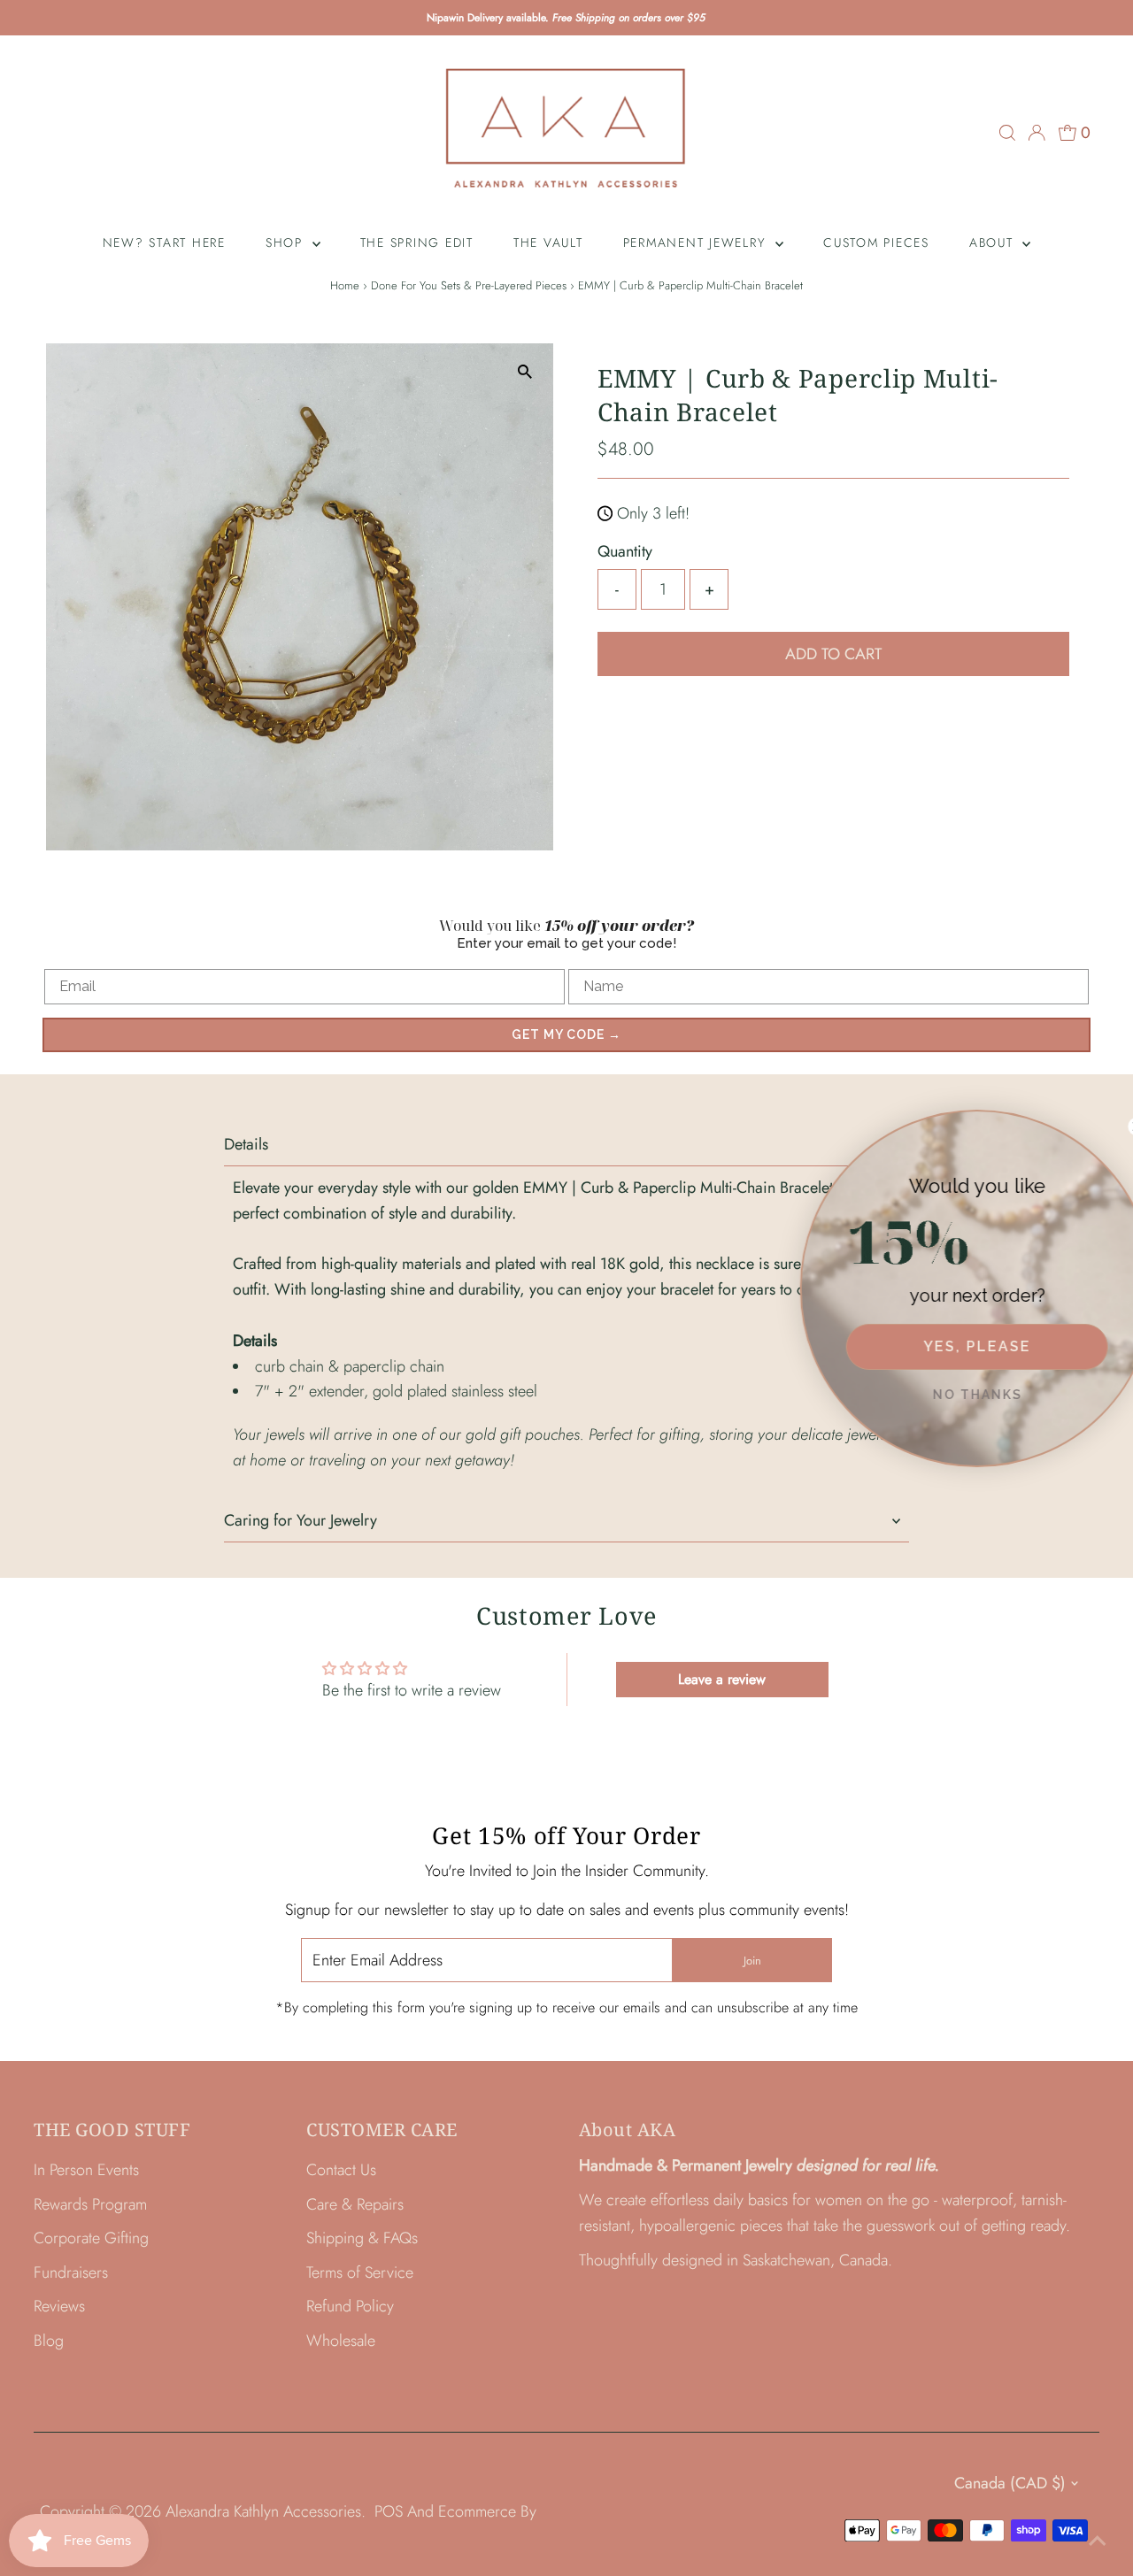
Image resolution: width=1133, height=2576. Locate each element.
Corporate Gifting (91, 2238)
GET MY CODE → (566, 1034)
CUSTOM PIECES (876, 242)
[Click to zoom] (524, 372)
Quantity (625, 551)
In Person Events (86, 2170)
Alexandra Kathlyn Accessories (263, 2511)
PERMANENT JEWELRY (698, 242)
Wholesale (341, 2341)
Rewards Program (90, 2204)
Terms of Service (360, 2272)
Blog (49, 2341)
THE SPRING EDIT (417, 242)
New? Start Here (164, 242)
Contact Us (341, 2170)
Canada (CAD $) (1010, 2483)
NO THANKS (956, 1395)
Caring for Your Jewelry (301, 1520)
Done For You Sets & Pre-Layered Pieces (469, 285)
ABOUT (994, 242)
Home (345, 285)
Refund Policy (350, 2306)
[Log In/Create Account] (1037, 133)
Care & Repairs (355, 2204)
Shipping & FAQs (362, 2238)
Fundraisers (71, 2272)
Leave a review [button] (722, 1679)
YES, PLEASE (956, 1346)
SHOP (287, 242)
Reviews (59, 2306)
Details (246, 1144)
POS (389, 2511)
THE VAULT (548, 242)
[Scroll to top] (1098, 2541)
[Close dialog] (1116, 1127)
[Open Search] (1007, 133)
